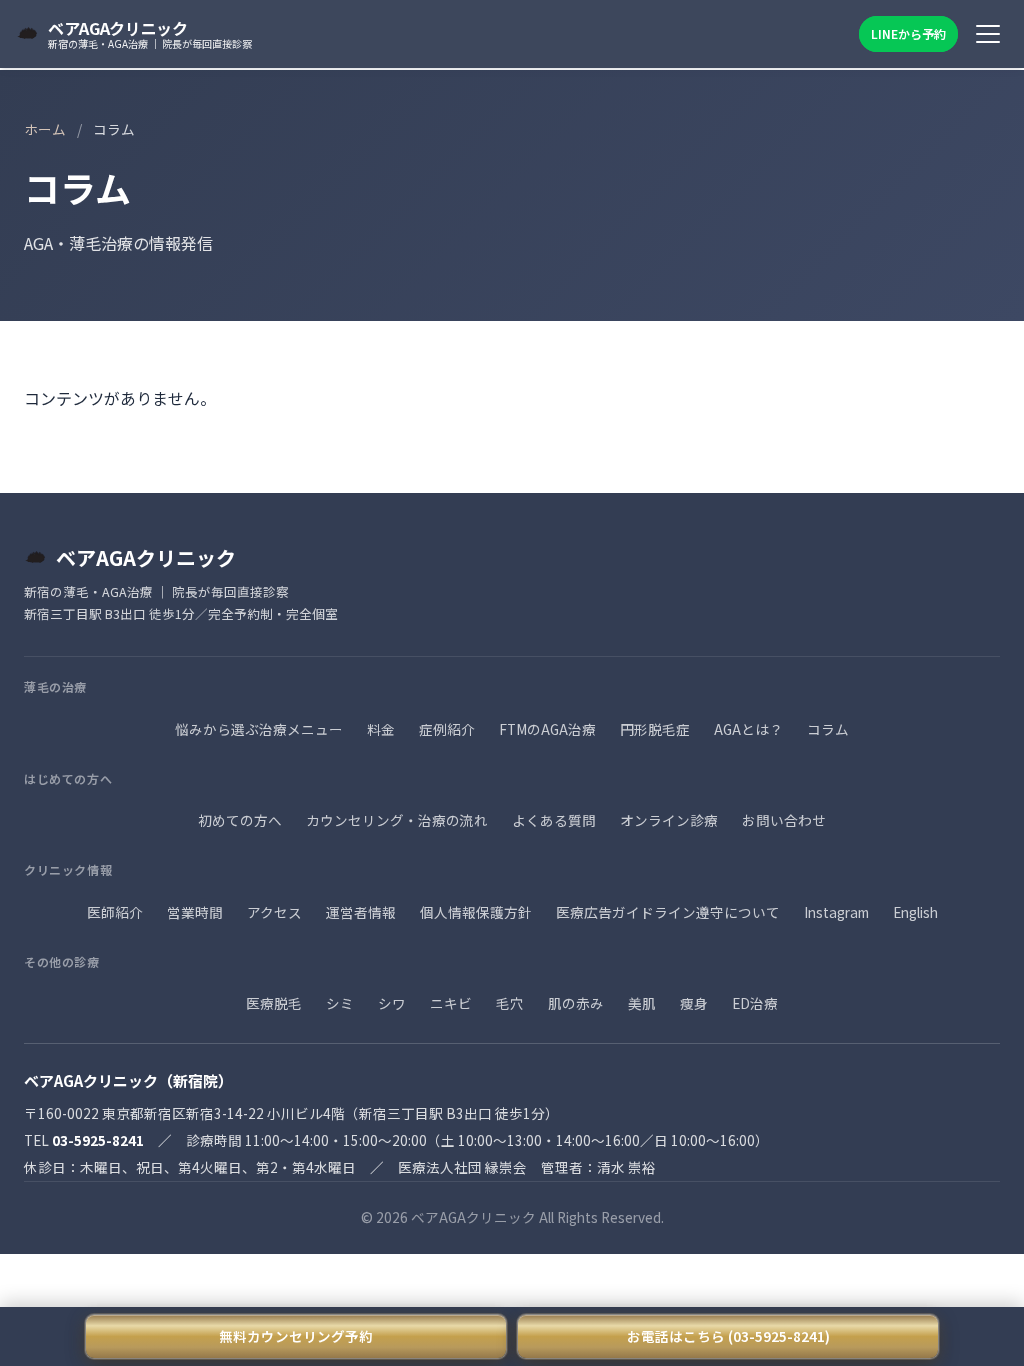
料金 (381, 729)
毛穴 (510, 1003)
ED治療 (755, 1003)
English (915, 912)
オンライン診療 (669, 820)
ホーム (45, 129)
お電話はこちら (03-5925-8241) (728, 1336)
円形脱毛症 (655, 729)
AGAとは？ (748, 729)
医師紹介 (115, 912)
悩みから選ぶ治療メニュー (259, 729)
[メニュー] (988, 34)
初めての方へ (240, 820)
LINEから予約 (908, 33)
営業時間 (195, 912)
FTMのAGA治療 (547, 729)
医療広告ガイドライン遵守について (668, 912)
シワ (392, 1003)
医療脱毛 (274, 1003)
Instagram (836, 912)
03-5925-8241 (98, 1140)
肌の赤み (576, 1003)
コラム (828, 729)
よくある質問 (554, 820)
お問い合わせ (784, 820)
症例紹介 (447, 729)
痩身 (694, 1003)
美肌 (642, 1003)
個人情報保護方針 (476, 912)
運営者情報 (361, 912)
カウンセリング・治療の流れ (397, 820)
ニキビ (451, 1003)
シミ (340, 1003)
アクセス (274, 912)
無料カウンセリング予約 (296, 1336)
